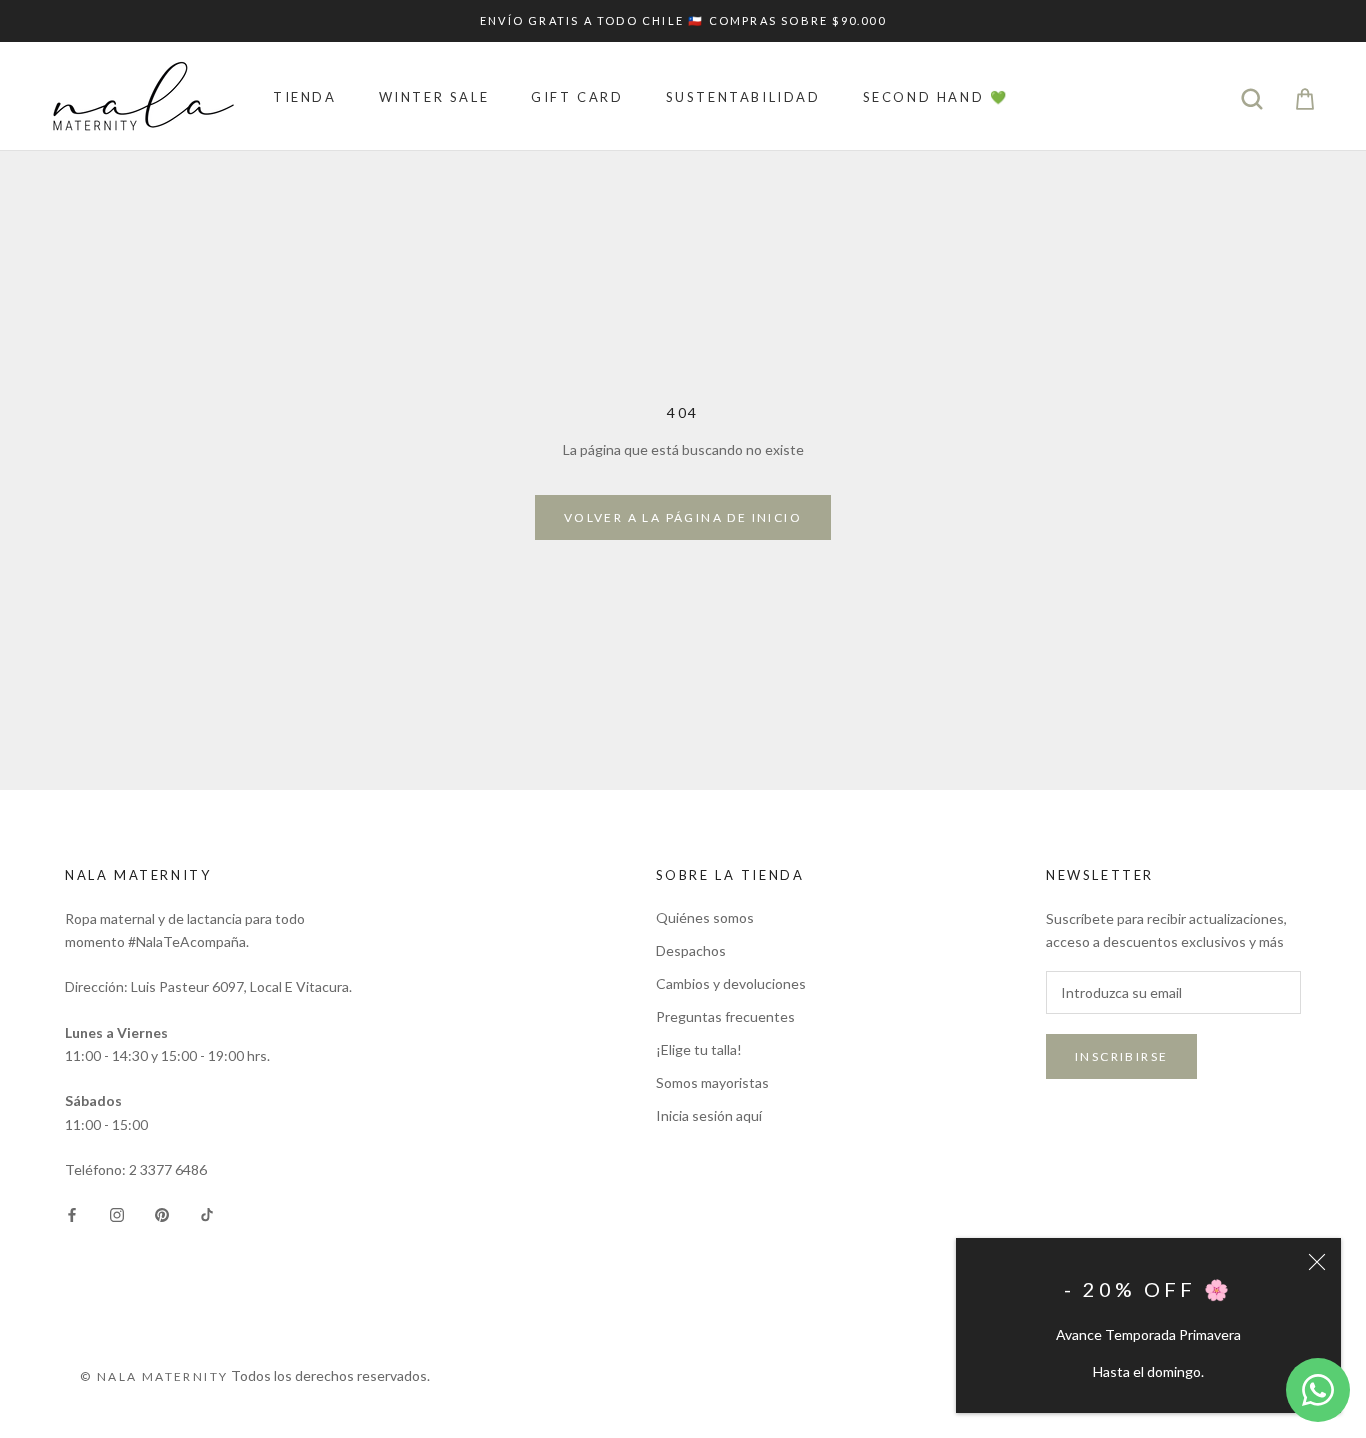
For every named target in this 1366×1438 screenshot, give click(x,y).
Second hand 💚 (936, 97)
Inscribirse (1121, 1056)
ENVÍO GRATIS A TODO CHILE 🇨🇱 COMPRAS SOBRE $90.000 (683, 20)
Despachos (691, 950)
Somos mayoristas (712, 1082)
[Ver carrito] (1305, 96)
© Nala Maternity (154, 1376)
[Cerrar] (1317, 1262)
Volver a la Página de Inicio (683, 517)
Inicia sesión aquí (709, 1115)
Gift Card (577, 97)
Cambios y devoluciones (731, 983)
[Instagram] (117, 1212)
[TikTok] (207, 1212)
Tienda (305, 97)
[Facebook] (72, 1212)
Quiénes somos (705, 917)
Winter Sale (434, 97)
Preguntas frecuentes (725, 1016)
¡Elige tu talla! (699, 1049)
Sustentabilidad (743, 97)
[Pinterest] (162, 1212)
